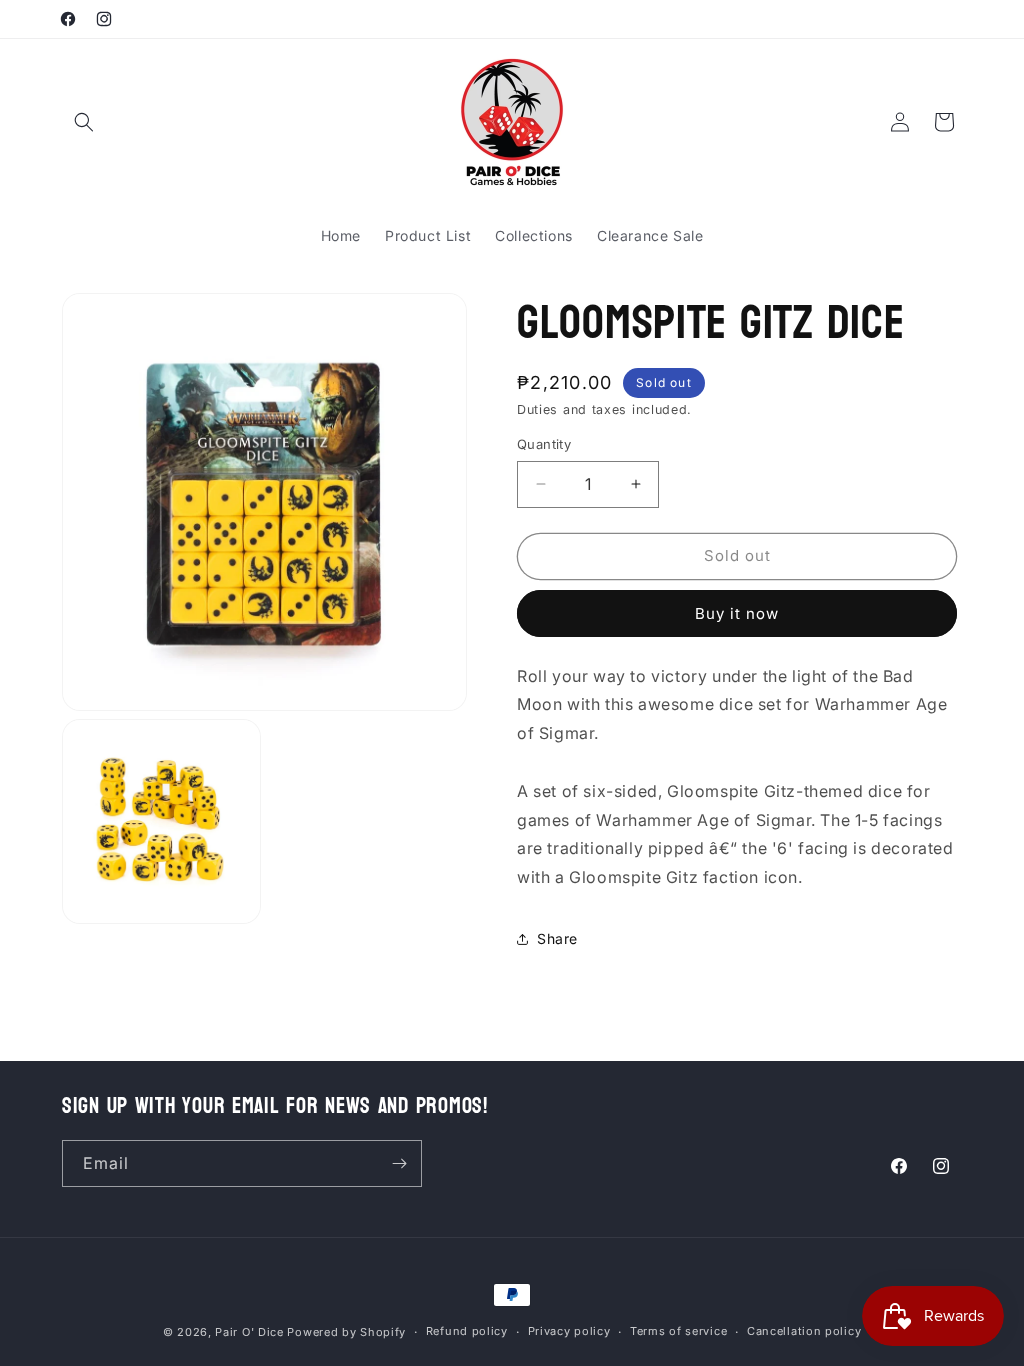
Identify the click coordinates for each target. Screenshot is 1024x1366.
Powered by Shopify (346, 1332)
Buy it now (737, 613)
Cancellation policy (804, 1331)
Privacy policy (569, 1331)
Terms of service (678, 1331)
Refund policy (467, 1331)
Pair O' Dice (249, 1332)
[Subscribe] (399, 1163)
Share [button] (557, 938)
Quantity (544, 444)
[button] (84, 122)
